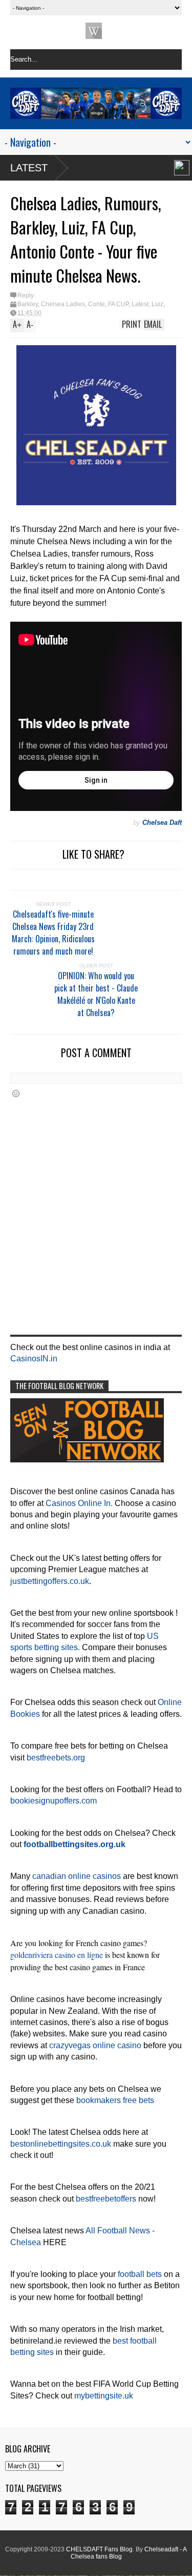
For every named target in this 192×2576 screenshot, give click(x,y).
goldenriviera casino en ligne (57, 1955)
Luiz (157, 304)
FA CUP (118, 304)
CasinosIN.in (34, 1359)
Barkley (28, 304)
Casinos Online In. (79, 1503)
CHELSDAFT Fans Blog (99, 2549)
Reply (26, 295)
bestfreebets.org (56, 1758)
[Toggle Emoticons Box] (16, 1093)
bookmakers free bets (115, 2100)
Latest (29, 168)
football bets (140, 2274)
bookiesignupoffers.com (54, 1801)
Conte (97, 304)
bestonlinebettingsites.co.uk (61, 2144)
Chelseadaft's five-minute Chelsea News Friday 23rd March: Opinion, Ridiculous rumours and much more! (53, 933)
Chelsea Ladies (63, 304)
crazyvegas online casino (95, 2045)
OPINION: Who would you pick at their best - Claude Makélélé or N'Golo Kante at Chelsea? (96, 994)
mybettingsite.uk (104, 2396)
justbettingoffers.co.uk (50, 1581)
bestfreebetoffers (106, 2199)
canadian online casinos (77, 1876)
